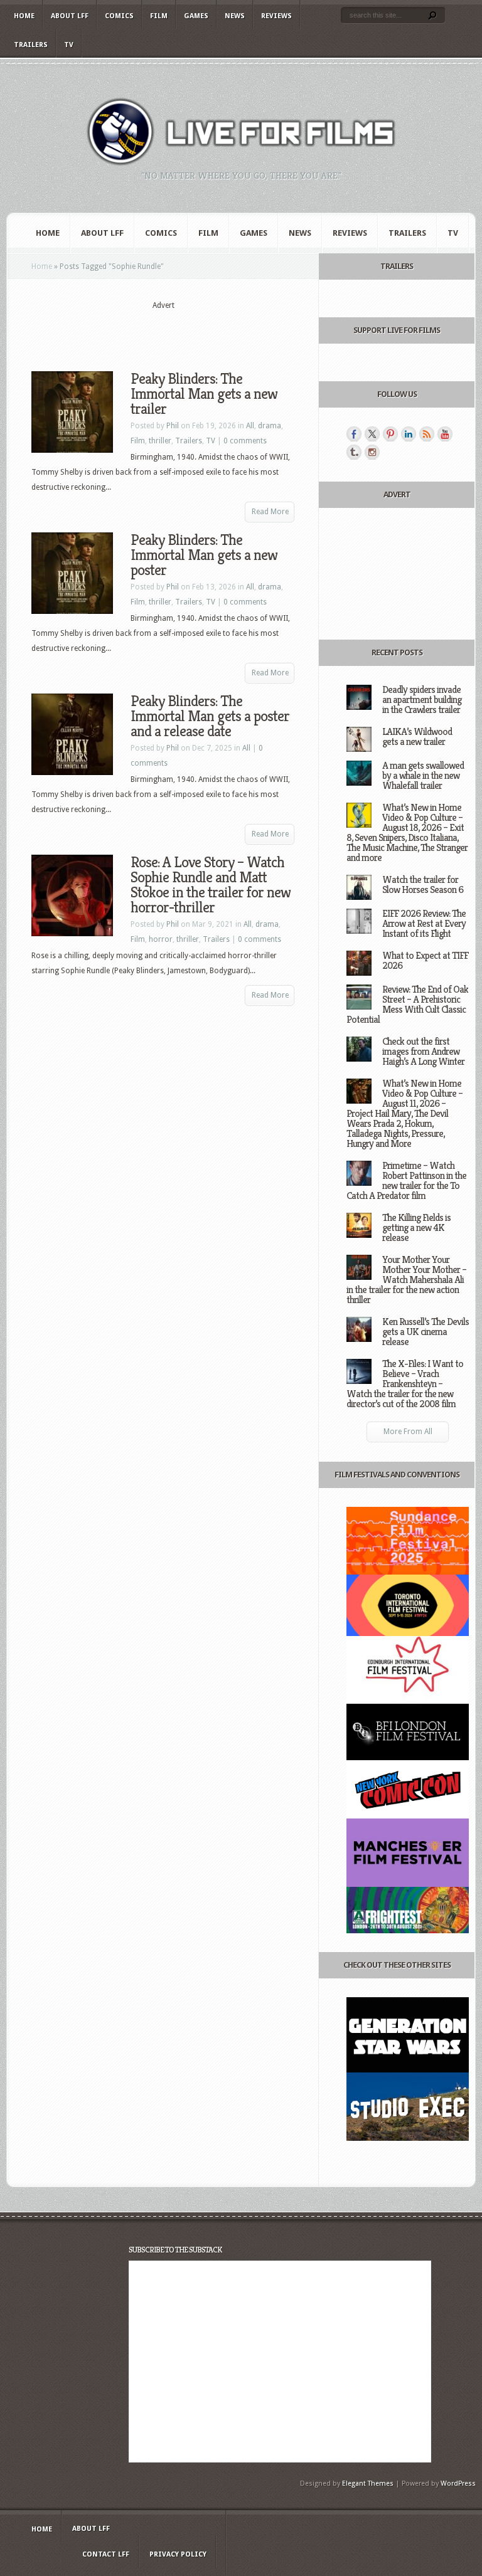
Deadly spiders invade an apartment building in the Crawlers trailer (422, 699)
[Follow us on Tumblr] (354, 452)
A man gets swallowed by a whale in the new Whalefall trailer (423, 775)
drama (270, 426)
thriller (160, 441)
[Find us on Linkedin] (409, 434)
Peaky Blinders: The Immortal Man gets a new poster (204, 555)
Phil (173, 426)
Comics (119, 16)
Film (159, 16)
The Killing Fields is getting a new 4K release (416, 1227)
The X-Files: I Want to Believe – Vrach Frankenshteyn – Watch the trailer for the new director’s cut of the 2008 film (405, 1384)
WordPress (458, 2484)
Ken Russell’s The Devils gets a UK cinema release (426, 1332)
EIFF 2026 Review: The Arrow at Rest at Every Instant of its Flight (424, 923)
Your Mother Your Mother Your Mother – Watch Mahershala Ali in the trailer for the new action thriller (406, 1280)
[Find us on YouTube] (445, 434)
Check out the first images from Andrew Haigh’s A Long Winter (423, 1051)
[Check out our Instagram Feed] (372, 452)
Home (24, 16)
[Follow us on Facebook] (354, 434)
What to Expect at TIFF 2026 (425, 960)
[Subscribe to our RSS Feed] (427, 434)
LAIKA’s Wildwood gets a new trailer (417, 736)
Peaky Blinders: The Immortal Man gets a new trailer (204, 394)
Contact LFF (106, 2554)
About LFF (70, 16)
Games (196, 16)
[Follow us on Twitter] (372, 434)
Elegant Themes (368, 2484)
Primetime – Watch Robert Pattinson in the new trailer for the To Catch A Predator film (406, 1180)
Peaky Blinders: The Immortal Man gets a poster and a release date (210, 716)
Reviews (276, 16)
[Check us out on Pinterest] (390, 434)
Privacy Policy (178, 2554)
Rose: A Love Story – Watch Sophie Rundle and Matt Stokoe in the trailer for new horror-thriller (211, 885)
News (235, 16)
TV (69, 45)
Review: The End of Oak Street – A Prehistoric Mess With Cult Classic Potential (407, 1004)
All (250, 426)
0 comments (245, 441)
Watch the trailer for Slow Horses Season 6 (423, 884)
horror (161, 939)
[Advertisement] (178, 330)
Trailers (31, 45)
